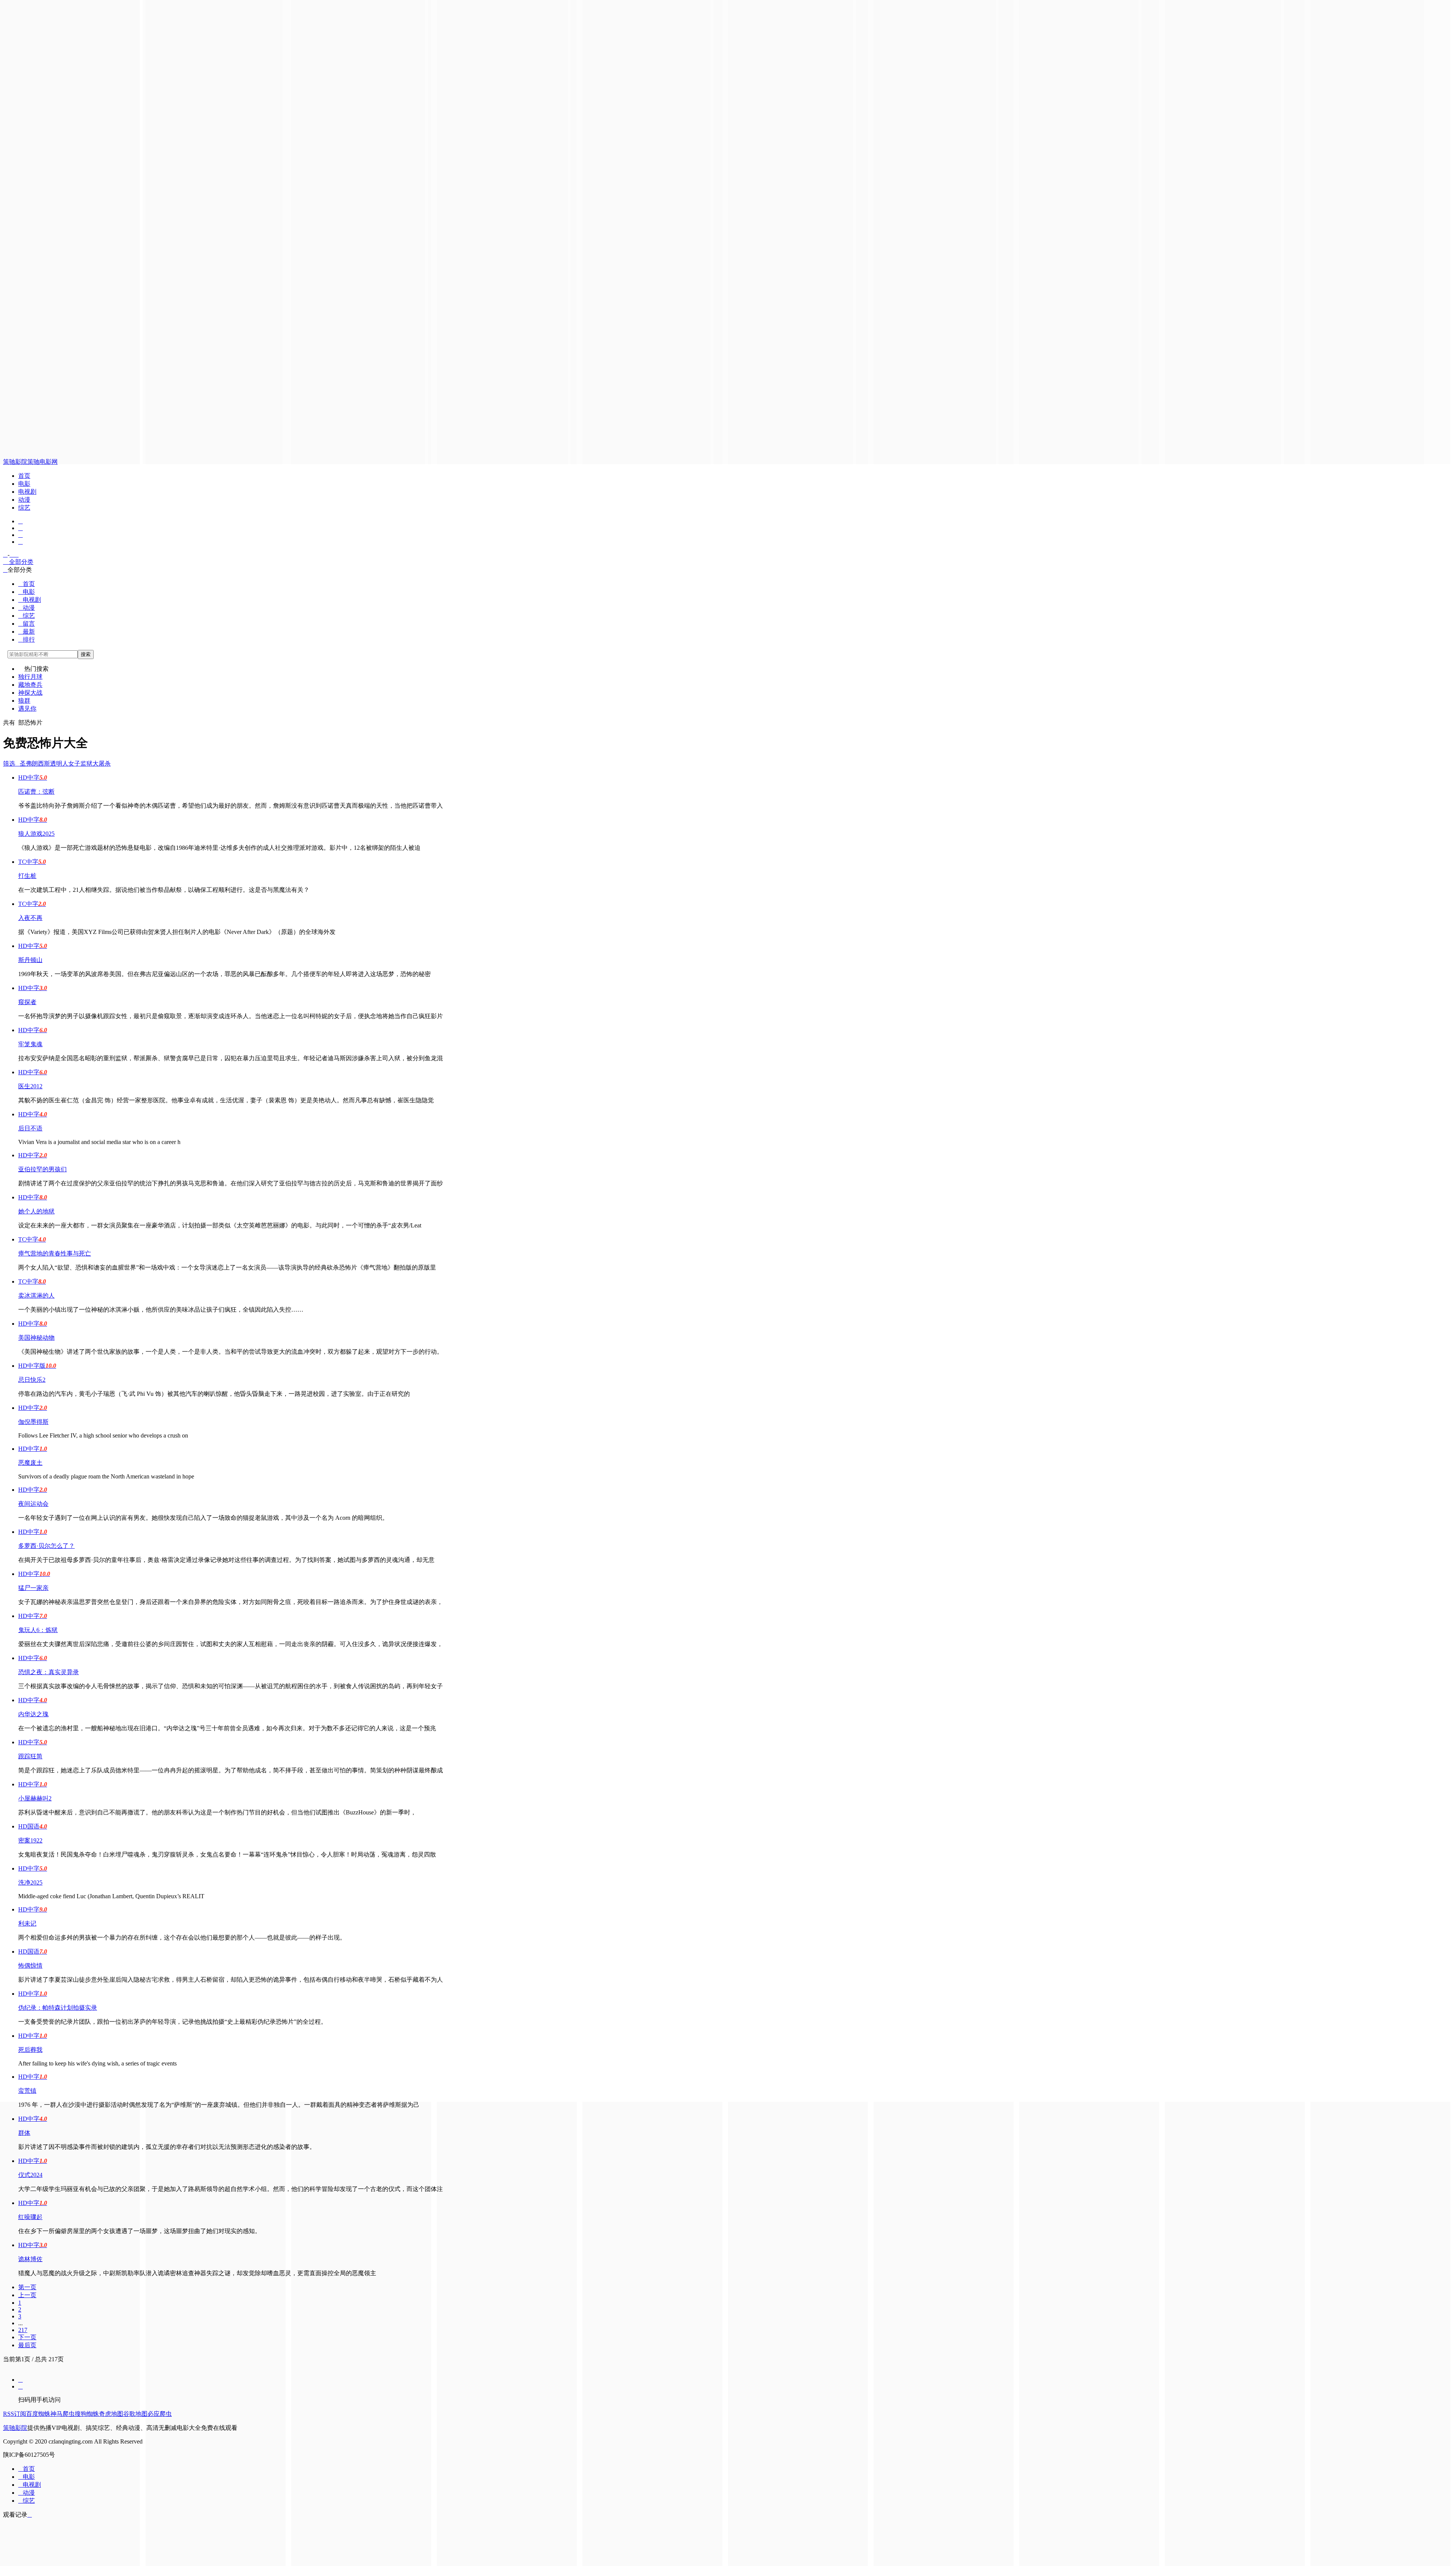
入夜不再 (30, 918)
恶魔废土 (30, 1463)
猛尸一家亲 (33, 1588)
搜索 (86, 654)
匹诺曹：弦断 (36, 792)
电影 (24, 484)
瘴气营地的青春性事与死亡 (55, 1253)
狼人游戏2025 (36, 834)
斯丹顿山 (30, 960)
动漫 (24, 500)
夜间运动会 (33, 1504)
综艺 (24, 508)
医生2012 (30, 1086)
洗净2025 (30, 1883)
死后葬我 (30, 2050)
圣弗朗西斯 (35, 764)
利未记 (27, 1923)
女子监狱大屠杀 (89, 764)
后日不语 (30, 1128)
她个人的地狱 (36, 1211)
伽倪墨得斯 (33, 1422)
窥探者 (27, 1002)
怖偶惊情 (30, 1966)
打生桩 (27, 876)
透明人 (59, 764)
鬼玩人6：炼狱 (38, 1630)
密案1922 (30, 1840)
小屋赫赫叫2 (35, 1798)
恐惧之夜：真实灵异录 (49, 1672)
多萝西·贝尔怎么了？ (46, 1546)
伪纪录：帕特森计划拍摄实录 (58, 2008)
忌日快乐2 (32, 1380)
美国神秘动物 (36, 1338)
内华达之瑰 (33, 1714)
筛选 (11, 764)
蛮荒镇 (27, 2091)
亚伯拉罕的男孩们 (42, 1169)
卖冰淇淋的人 (36, 1296)
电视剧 (27, 492)
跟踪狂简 (30, 1756)
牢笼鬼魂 (30, 1044)
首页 (24, 476)
